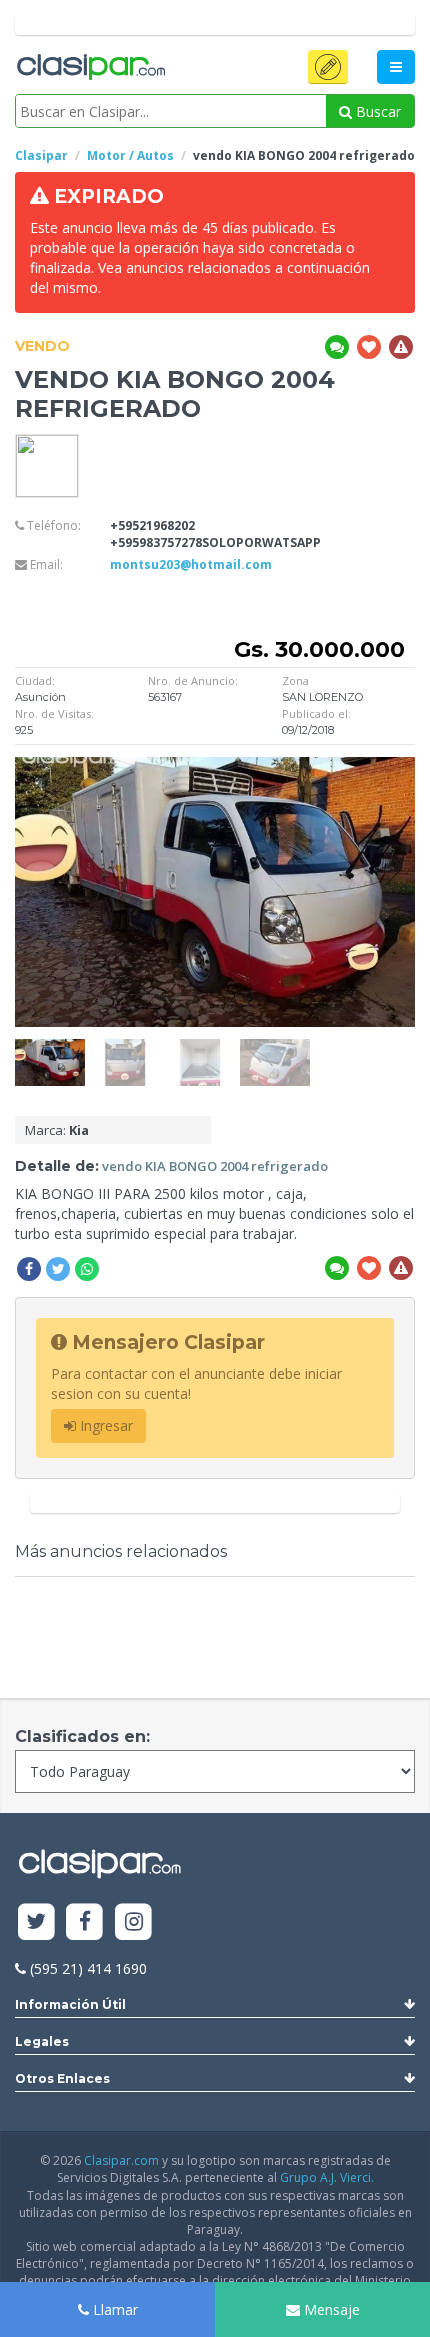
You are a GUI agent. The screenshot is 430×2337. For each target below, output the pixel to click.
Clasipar (41, 155)
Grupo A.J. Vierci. (327, 2177)
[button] (328, 67)
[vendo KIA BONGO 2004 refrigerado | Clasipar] (50, 1048)
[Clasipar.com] (90, 68)
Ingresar (104, 1425)
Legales (42, 2041)
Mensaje (330, 2309)
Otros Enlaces (62, 2078)
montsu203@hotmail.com (191, 564)
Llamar (113, 2309)
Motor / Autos (130, 155)
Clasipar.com (121, 2160)
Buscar (376, 111)
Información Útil (70, 2004)
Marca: (57, 1130)
